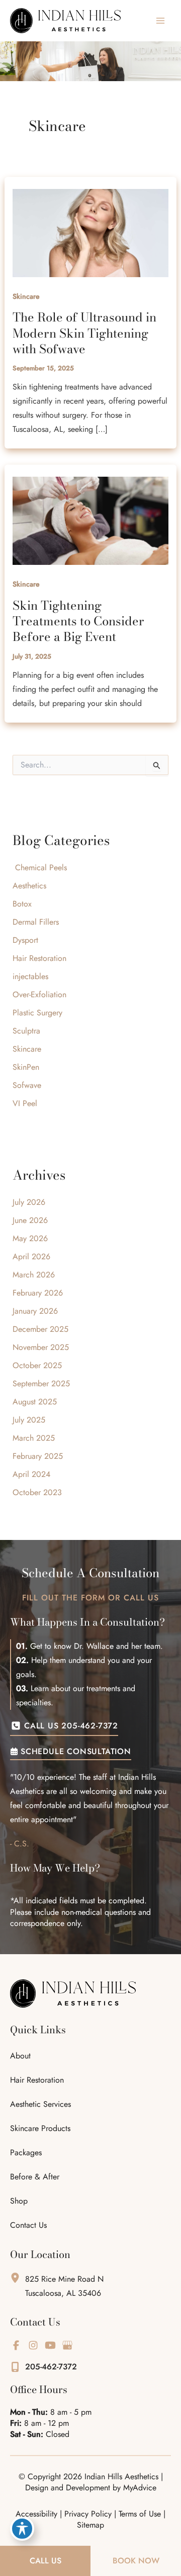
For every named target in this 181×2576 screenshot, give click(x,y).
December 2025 (40, 1329)
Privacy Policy (88, 2514)
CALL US (46, 2561)
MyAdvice (140, 2488)
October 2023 (37, 1492)
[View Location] (18, 2277)
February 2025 (38, 1456)
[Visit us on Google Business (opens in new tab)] (67, 2345)
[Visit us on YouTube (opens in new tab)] (50, 2345)
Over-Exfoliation (39, 994)
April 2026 (31, 1257)
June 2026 (30, 1220)
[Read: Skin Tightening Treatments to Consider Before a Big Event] (91, 520)
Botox (22, 904)
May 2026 (30, 1238)
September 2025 (41, 1383)
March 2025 (34, 1438)
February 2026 (38, 1293)
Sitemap (90, 2525)
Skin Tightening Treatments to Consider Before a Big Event (78, 621)
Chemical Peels (40, 867)
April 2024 (31, 1474)
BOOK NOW (136, 2561)
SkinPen (26, 1067)
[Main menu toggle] (160, 21)
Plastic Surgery (37, 1013)
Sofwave (27, 1085)
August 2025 (35, 1402)
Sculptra (26, 1031)
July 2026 (29, 1202)
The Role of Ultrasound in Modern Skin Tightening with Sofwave (84, 333)
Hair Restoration (39, 958)
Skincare (26, 296)
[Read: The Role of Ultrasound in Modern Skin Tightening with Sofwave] (91, 232)
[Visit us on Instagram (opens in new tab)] (33, 2345)
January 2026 (35, 1311)
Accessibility (36, 2514)
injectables (30, 976)
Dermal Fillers (36, 922)
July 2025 (29, 1420)
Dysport (27, 940)
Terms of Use (140, 2514)
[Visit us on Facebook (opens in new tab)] (16, 2345)
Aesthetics (29, 886)
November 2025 (41, 1347)
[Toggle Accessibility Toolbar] (22, 2529)
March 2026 (34, 1275)
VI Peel (25, 1103)
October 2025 (37, 1365)
